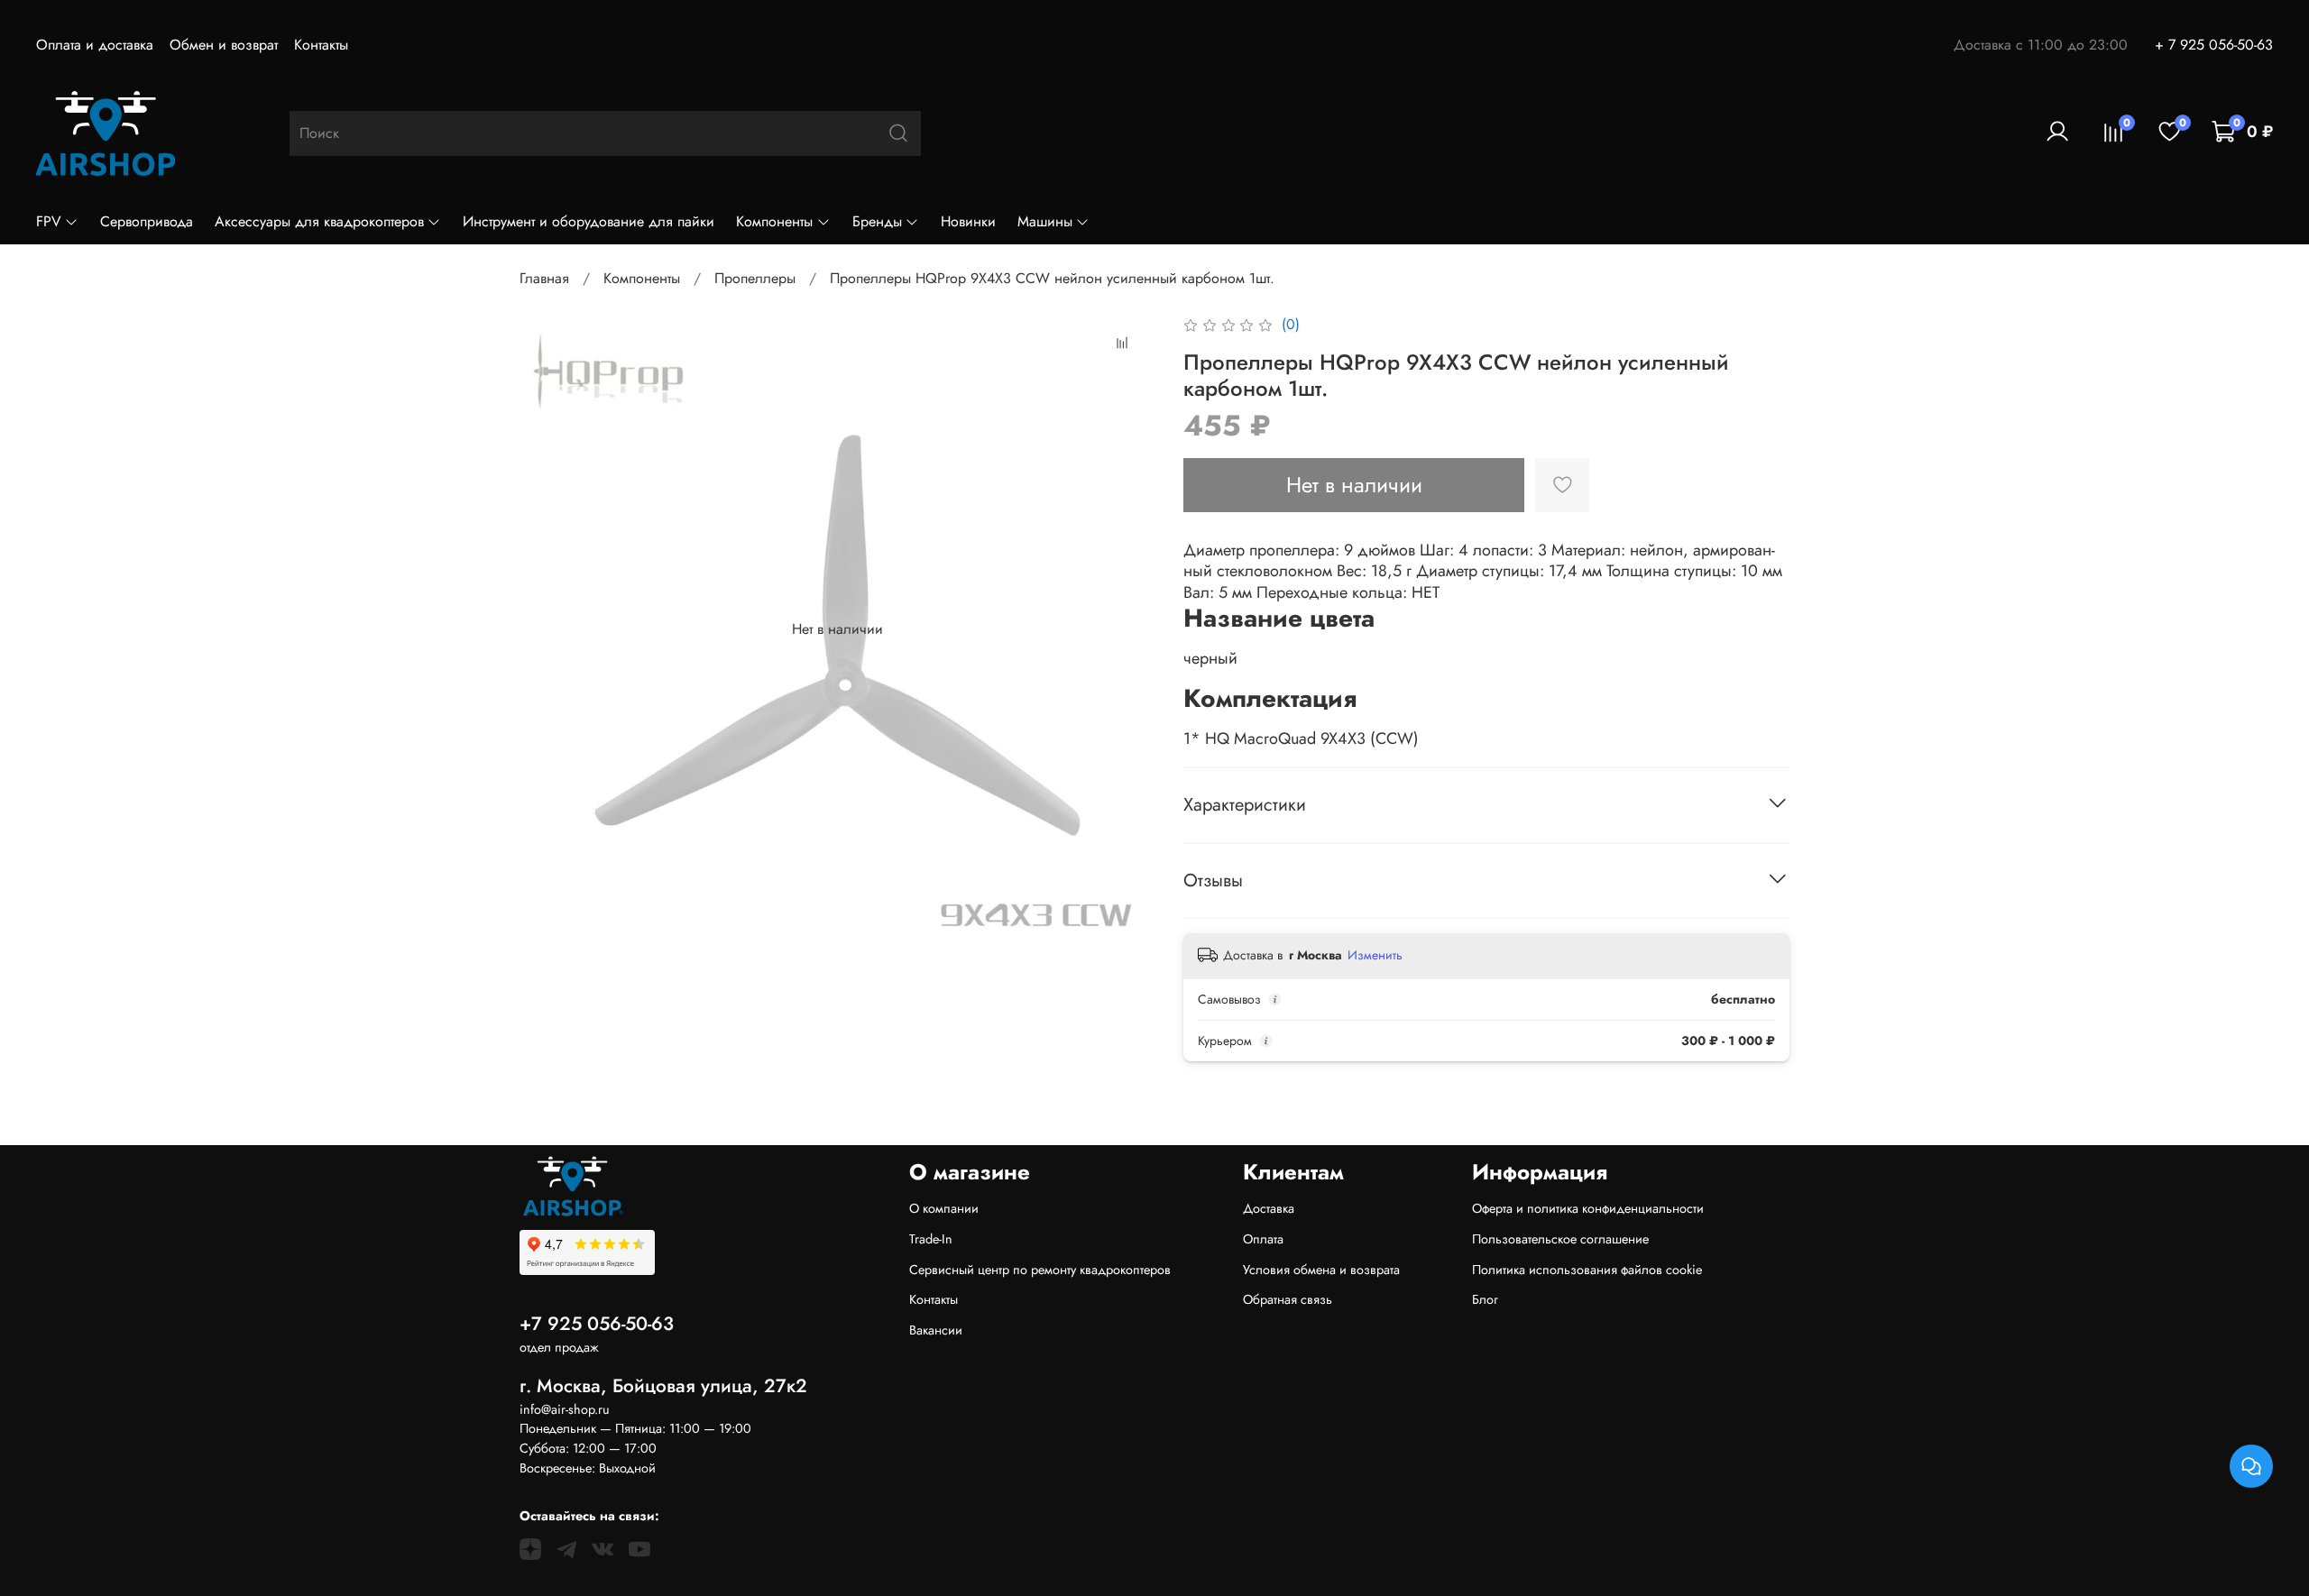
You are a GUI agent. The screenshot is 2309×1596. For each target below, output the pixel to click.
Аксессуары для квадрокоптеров (319, 221)
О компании (944, 1208)
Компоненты (774, 221)
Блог (1485, 1299)
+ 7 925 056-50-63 (2214, 45)
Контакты (321, 45)
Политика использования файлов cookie (1587, 1270)
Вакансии (936, 1330)
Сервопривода (147, 221)
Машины (1045, 221)
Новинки (968, 221)
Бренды (877, 221)
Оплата (1263, 1239)
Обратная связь (1288, 1299)
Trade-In (931, 1239)
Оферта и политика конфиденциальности (1588, 1208)
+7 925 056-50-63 (597, 1324)
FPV (49, 221)
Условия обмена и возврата (1321, 1270)
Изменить (1375, 955)
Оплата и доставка (95, 45)
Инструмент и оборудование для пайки (589, 221)
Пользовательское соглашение (1560, 1239)
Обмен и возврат (224, 45)
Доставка (1269, 1208)
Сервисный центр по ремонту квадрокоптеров (1040, 1270)
